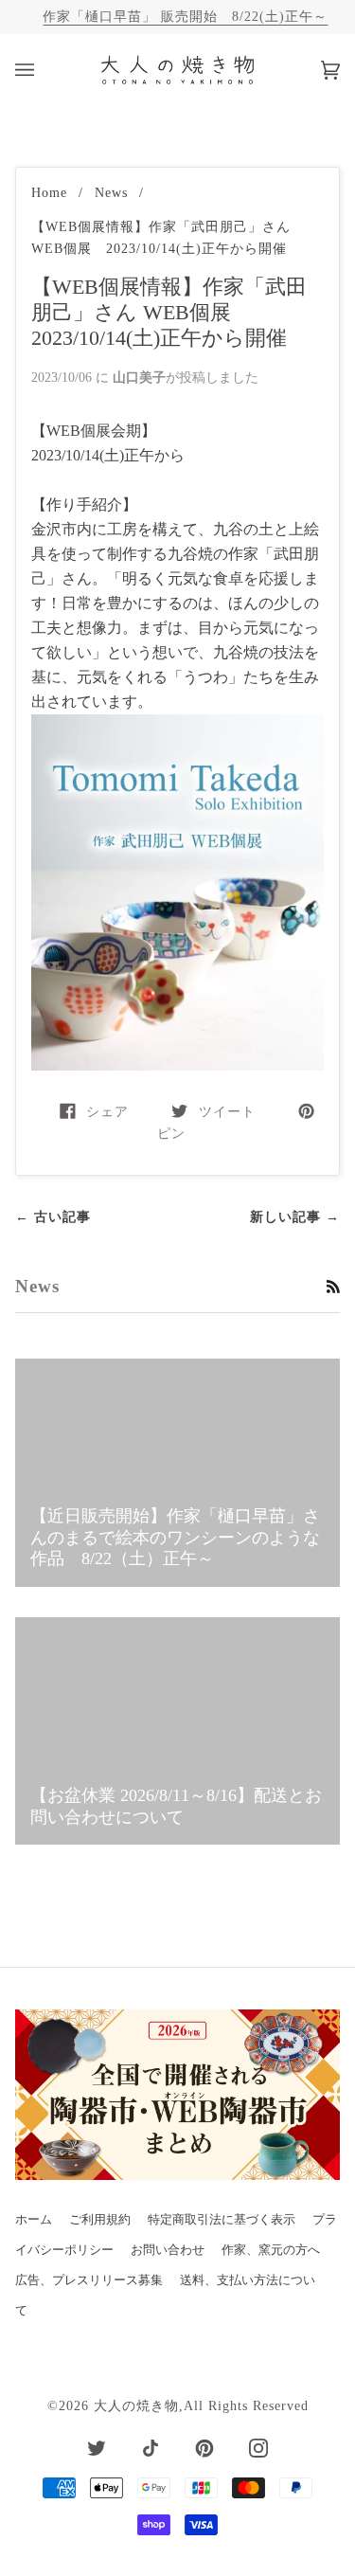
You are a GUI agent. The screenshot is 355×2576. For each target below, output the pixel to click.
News (111, 192)
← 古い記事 (53, 1216)
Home (49, 192)
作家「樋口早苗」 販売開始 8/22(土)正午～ (185, 16)
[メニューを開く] (44, 70)
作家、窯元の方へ (271, 2250)
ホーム (34, 2220)
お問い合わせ (168, 2250)
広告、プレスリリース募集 (89, 2280)
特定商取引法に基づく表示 (222, 2220)
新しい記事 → (295, 1216)
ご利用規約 (100, 2220)
